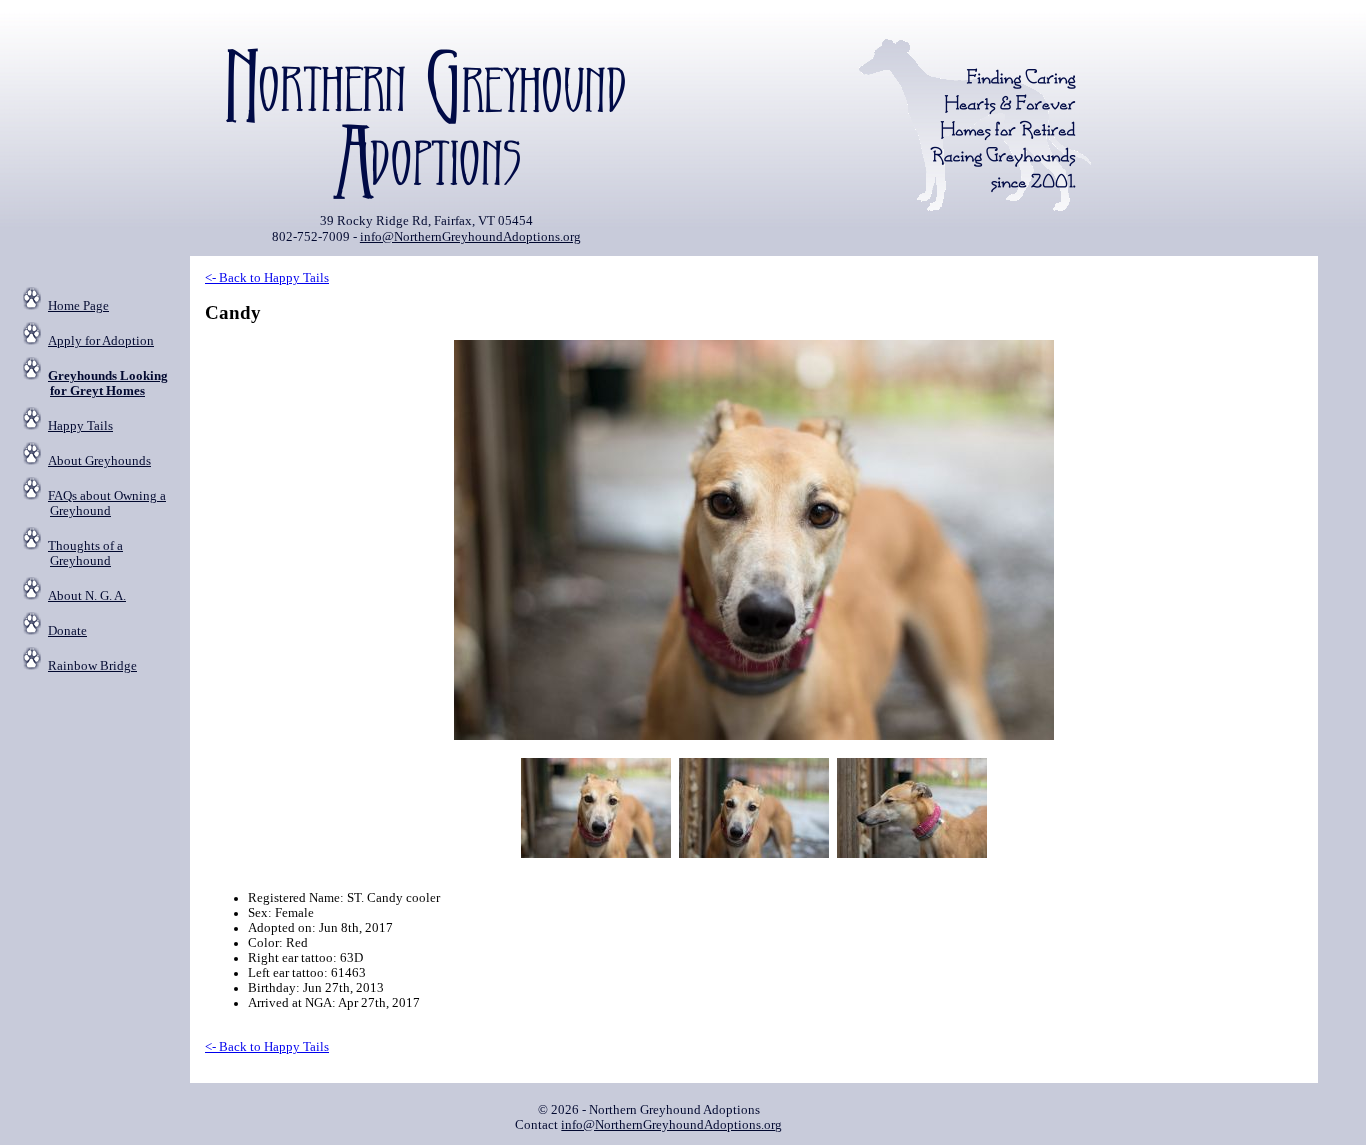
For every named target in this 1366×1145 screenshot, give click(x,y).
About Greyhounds (99, 461)
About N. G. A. (87, 596)
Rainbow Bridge (92, 666)
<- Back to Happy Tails (267, 278)
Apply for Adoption (101, 341)
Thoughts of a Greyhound (85, 553)
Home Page (78, 306)
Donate (67, 631)
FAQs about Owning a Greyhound (107, 503)
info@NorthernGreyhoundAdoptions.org (470, 236)
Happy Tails (80, 426)
